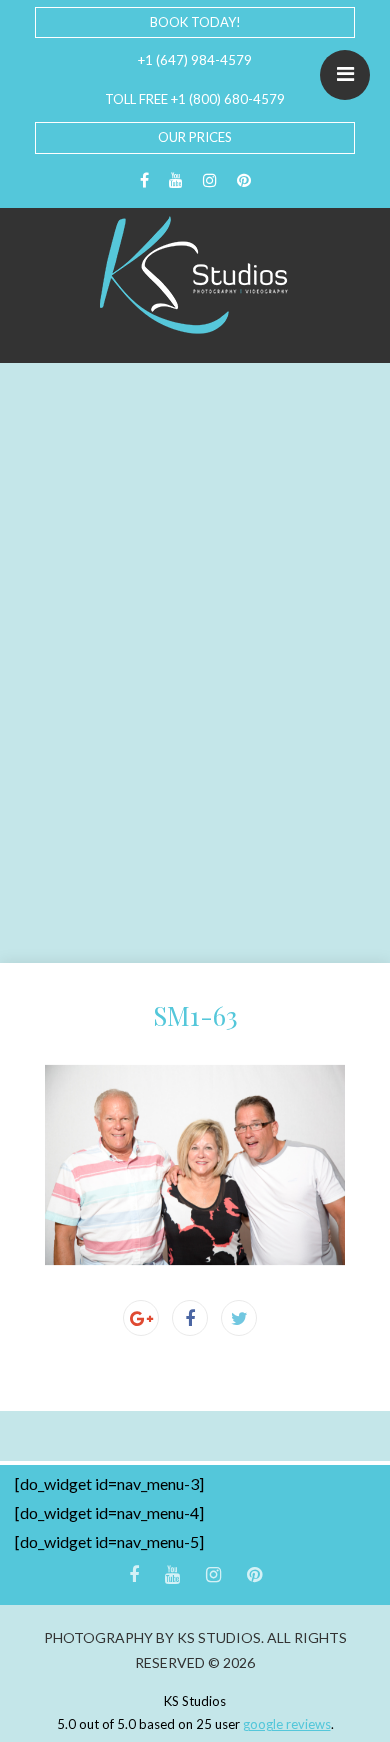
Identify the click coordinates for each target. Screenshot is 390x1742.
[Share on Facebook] (190, 1318)
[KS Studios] (195, 275)
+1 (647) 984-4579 (195, 60)
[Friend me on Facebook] (144, 180)
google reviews (287, 1724)
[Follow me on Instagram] (210, 180)
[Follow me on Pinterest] (244, 180)
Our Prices (195, 137)
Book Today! (195, 22)
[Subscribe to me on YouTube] (176, 180)
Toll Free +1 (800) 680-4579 (195, 99)
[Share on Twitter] (239, 1318)
